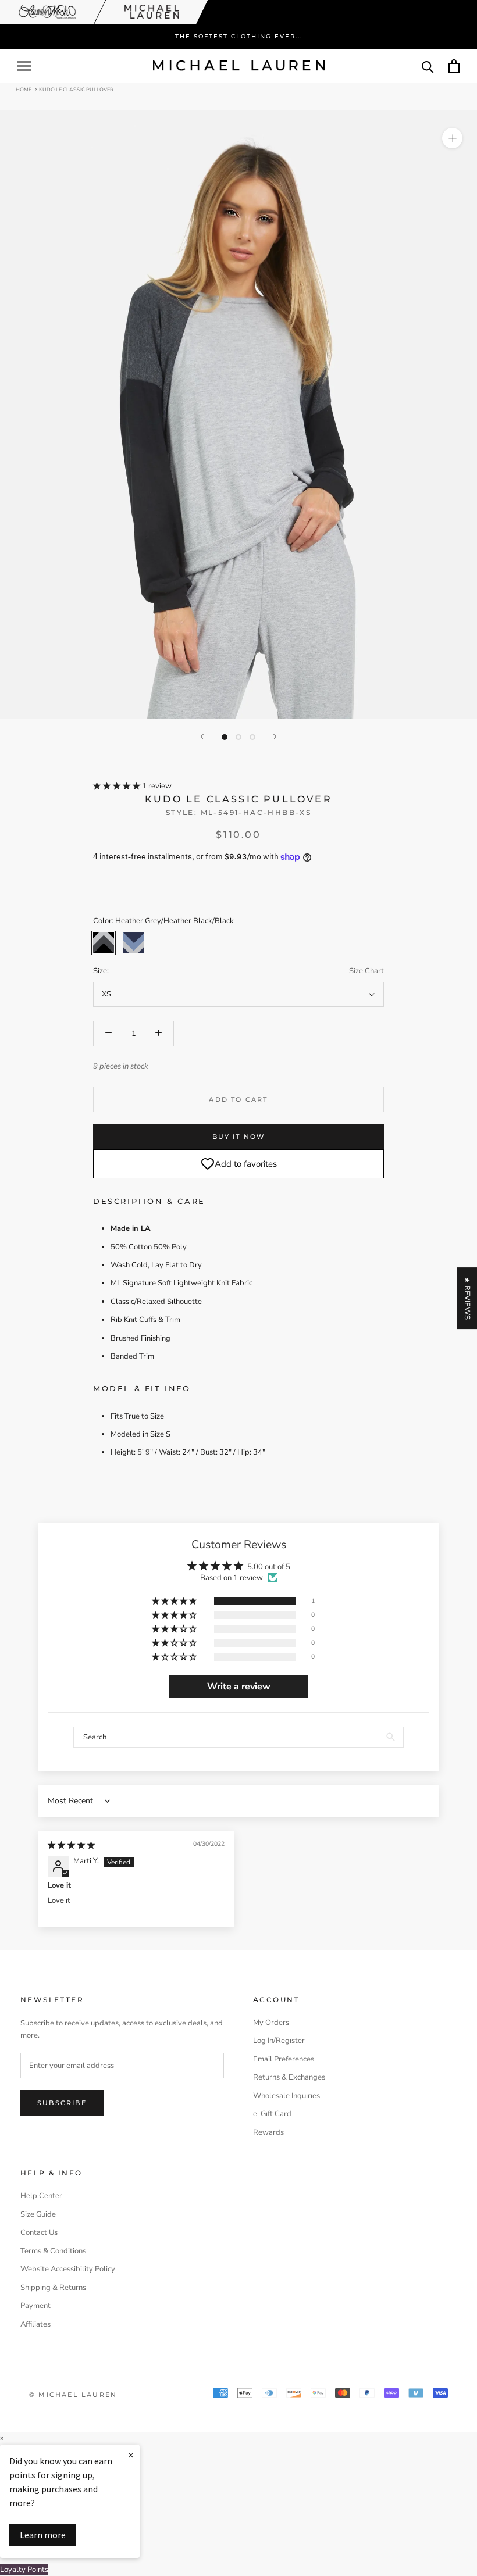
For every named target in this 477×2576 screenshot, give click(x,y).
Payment (35, 2306)
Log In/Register (279, 2041)
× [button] (2, 2439)
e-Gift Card (272, 2114)
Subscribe (62, 2103)
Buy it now (239, 1137)
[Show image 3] (252, 737)
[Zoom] (452, 138)
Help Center (41, 2196)
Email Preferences (284, 2059)
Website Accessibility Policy (68, 2269)
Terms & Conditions (53, 2251)
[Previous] (202, 737)
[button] (118, 786)
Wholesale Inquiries (286, 2096)
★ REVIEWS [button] (467, 1298)
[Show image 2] (238, 737)
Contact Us (39, 2232)
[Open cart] (454, 66)
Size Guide (38, 2214)
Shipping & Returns (53, 2288)
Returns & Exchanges (289, 2077)
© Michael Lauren (73, 2395)
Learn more (43, 2535)
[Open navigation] (24, 66)
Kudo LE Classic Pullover (76, 89)
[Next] (275, 737)
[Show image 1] (225, 737)
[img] (71, 1845)
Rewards (268, 2132)
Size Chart (366, 971)
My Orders (271, 2023)
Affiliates (35, 2324)
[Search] (428, 66)
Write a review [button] (239, 1687)
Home (24, 89)
